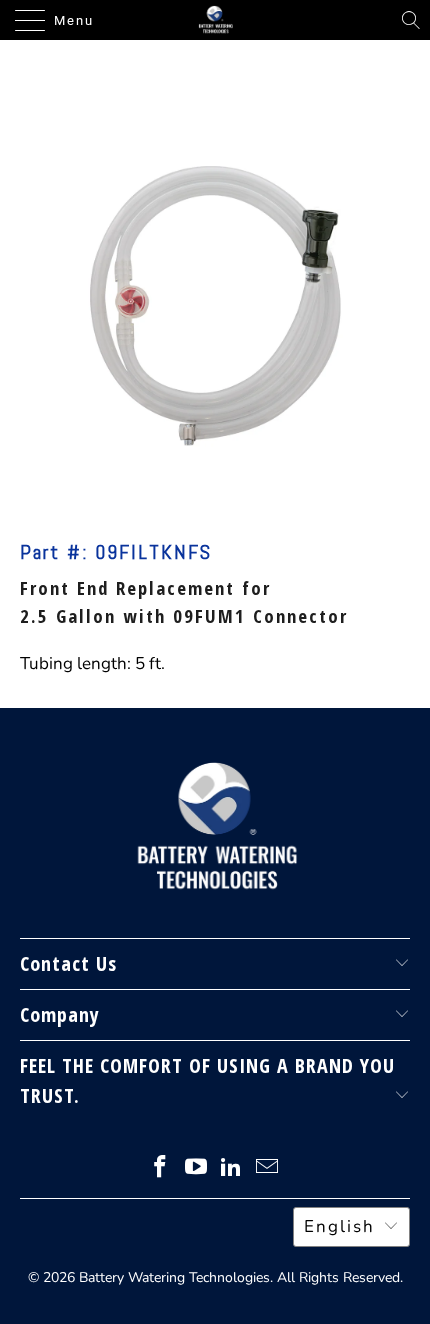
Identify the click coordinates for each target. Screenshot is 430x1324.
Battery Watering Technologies (174, 1277)
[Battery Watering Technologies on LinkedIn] (232, 1169)
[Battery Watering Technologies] (215, 20)
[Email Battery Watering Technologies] (268, 1169)
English (339, 1226)
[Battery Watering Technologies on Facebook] (161, 1169)
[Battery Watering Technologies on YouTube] (196, 1169)
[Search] (411, 20)
